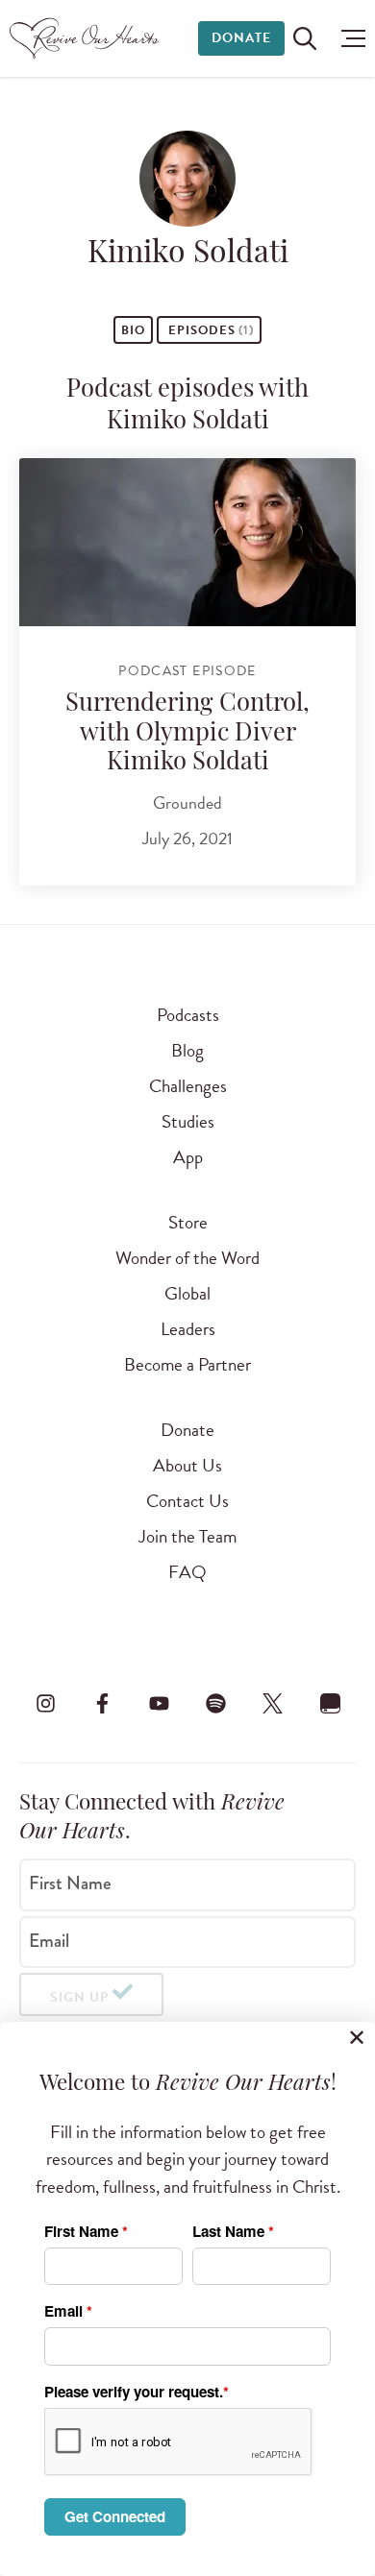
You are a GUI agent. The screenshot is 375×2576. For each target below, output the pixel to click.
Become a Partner (187, 1364)
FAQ (187, 1572)
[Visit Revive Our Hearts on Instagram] (45, 1703)
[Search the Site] (305, 38)
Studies (188, 1121)
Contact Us (187, 1501)
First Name (70, 1883)
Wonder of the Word (187, 1258)
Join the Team (187, 1536)
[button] (349, 38)
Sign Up (79, 1997)
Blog (187, 1050)
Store (188, 1222)
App (188, 1157)
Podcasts (188, 1015)
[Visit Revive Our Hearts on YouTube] (159, 1703)
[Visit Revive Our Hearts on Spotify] (216, 1703)
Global (187, 1293)
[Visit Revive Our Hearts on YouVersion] (330, 1703)
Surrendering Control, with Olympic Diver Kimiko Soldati (187, 734)
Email (49, 1940)
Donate (241, 38)
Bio (133, 330)
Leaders (188, 1329)
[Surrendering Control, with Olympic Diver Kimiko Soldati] (187, 542)
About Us (187, 1465)
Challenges (188, 1086)
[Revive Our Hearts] (87, 38)
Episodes (209, 330)
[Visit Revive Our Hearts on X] (273, 1703)
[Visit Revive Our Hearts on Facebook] (102, 1703)
